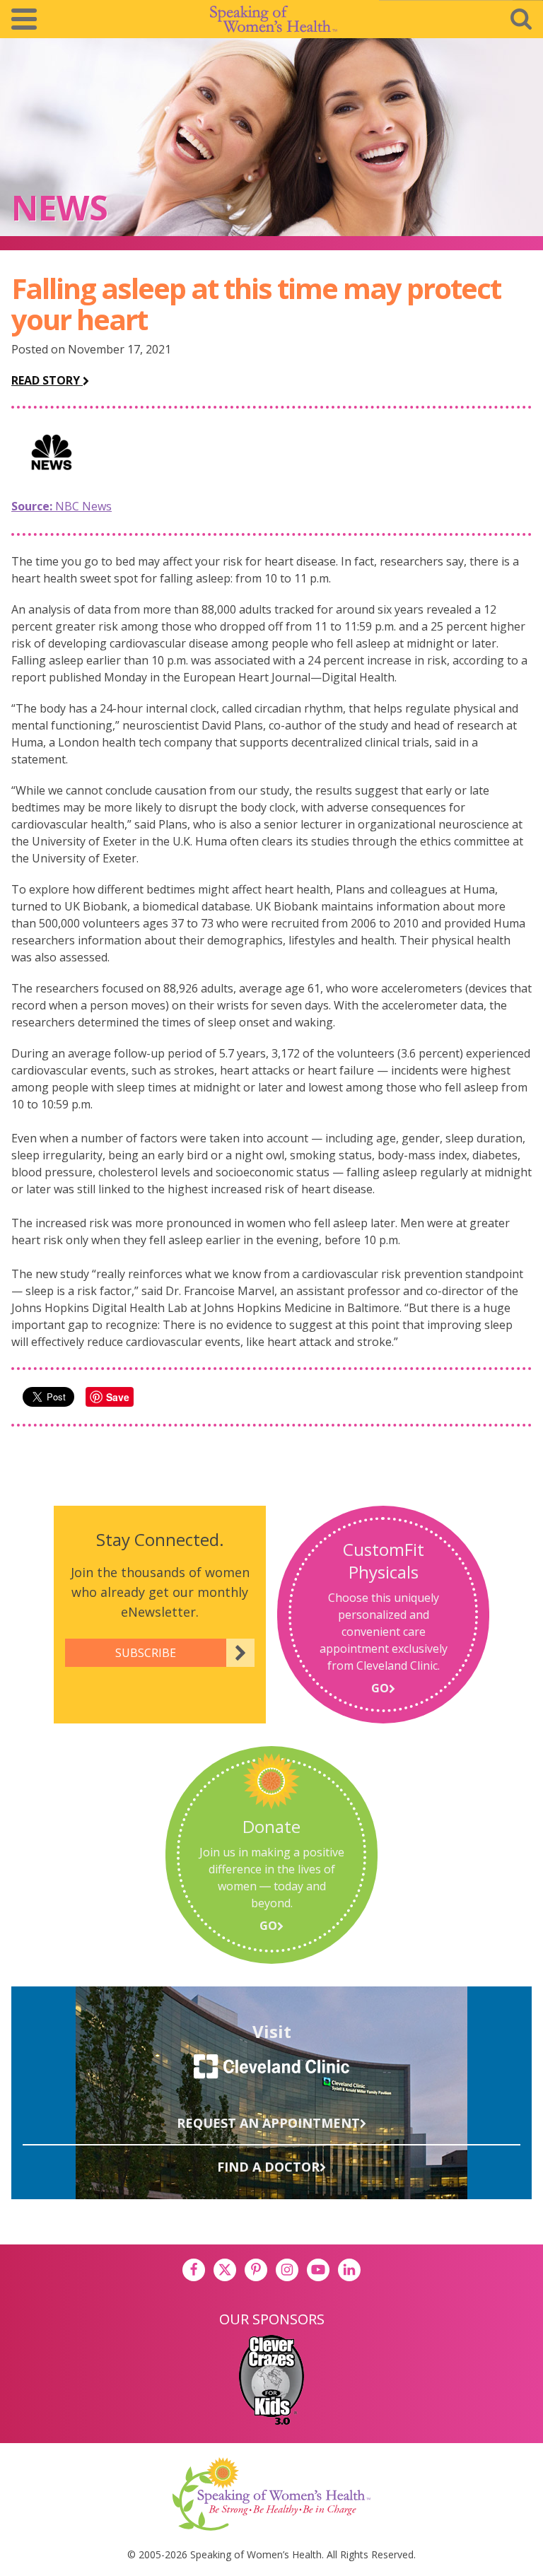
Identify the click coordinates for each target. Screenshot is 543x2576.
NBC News (62, 506)
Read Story (47, 380)
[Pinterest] (256, 2270)
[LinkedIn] (349, 2270)
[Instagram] (287, 2270)
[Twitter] (225, 2270)
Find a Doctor (268, 2167)
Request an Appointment (268, 2123)
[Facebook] (194, 2270)
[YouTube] (318, 2270)
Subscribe (146, 1653)
